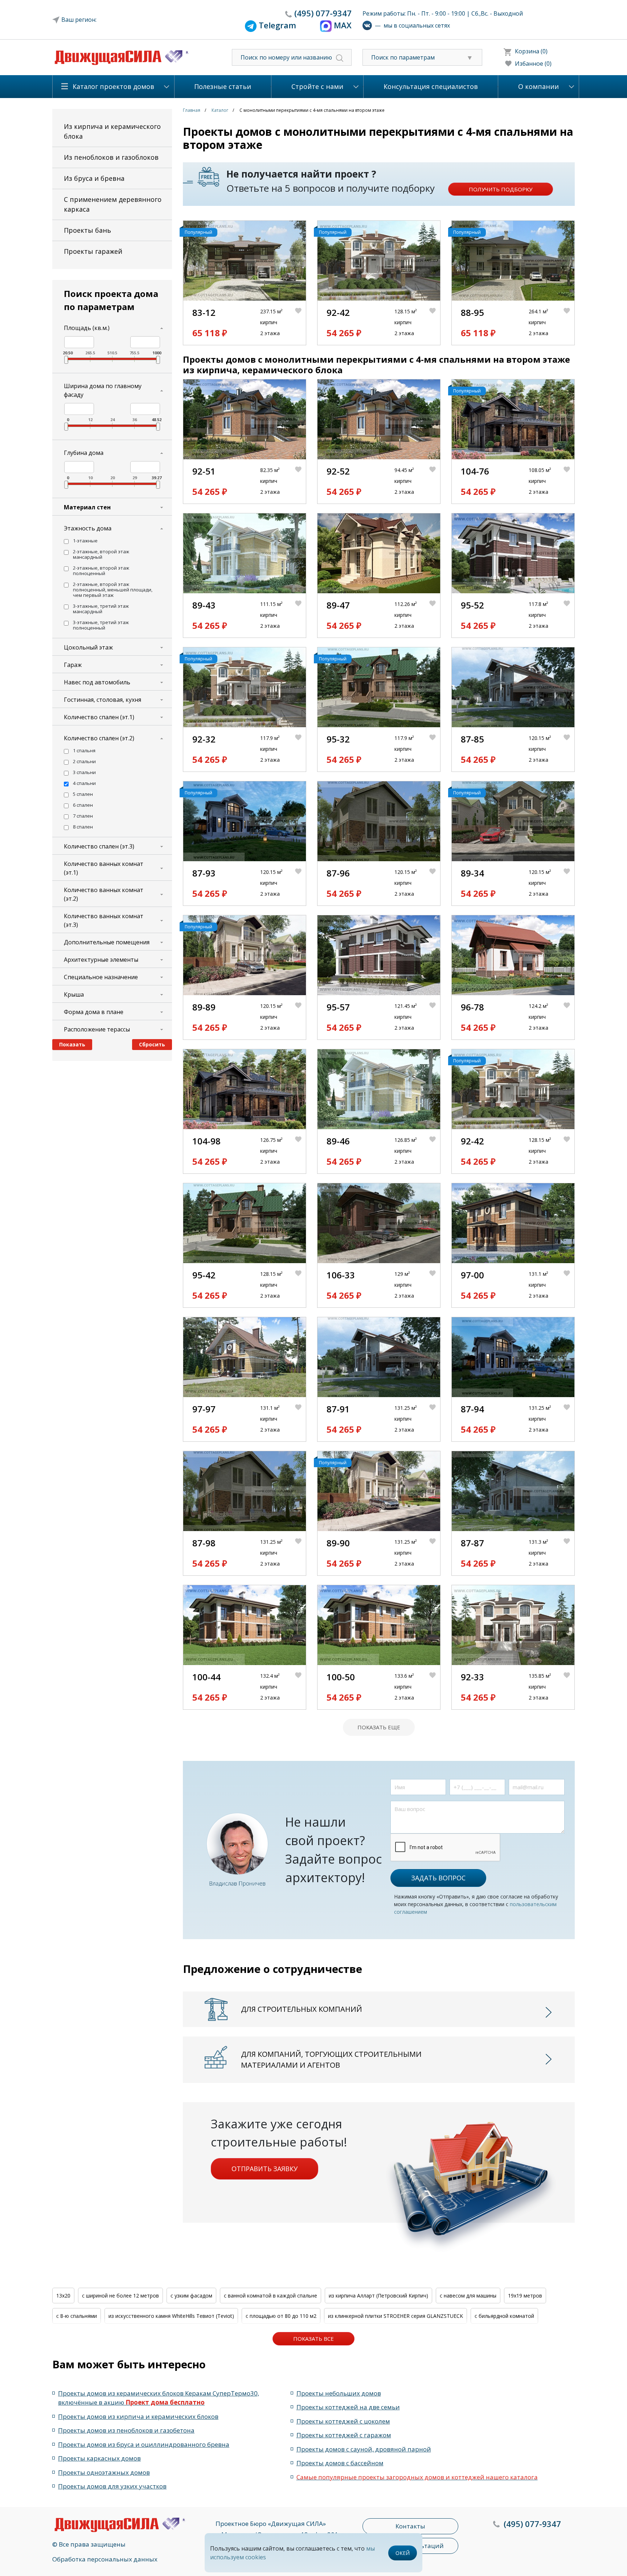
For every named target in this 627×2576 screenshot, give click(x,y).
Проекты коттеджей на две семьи (348, 2407)
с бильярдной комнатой (504, 2316)
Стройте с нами (317, 86)
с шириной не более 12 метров (120, 2296)
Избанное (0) (533, 64)
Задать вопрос (438, 1878)
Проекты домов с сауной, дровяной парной (364, 2449)
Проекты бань (87, 230)
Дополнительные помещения (107, 942)
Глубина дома (84, 453)
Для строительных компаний (302, 2009)
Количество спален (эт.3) (99, 846)
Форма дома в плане (94, 1012)
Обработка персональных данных (105, 2559)
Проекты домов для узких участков (112, 2486)
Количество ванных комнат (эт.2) (104, 894)
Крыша (74, 994)
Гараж (73, 665)
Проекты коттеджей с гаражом (344, 2435)
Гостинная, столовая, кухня (103, 700)
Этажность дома (88, 528)
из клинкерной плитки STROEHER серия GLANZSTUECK (396, 2316)
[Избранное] (300, 323)
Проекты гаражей (93, 251)
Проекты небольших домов (339, 2393)
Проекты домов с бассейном (340, 2463)
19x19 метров (525, 2296)
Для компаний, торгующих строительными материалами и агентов (331, 2060)
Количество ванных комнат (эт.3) (104, 920)
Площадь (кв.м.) (87, 328)
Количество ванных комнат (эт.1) (104, 868)
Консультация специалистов (431, 86)
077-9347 (323, 13)
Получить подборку (501, 189)
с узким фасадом (191, 2296)
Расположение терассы (97, 1029)
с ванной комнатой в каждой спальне (271, 2296)
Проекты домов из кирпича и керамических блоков (138, 2416)
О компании (538, 86)
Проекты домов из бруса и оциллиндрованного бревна (144, 2444)
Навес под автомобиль (97, 682)
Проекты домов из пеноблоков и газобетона (126, 2430)
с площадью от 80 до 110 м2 (281, 2316)
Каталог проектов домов (113, 86)
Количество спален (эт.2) (99, 738)
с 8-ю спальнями (77, 2316)
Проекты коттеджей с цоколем (343, 2421)
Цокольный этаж (88, 647)
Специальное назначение (101, 977)
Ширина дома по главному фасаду (103, 390)
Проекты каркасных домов (99, 2458)
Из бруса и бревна (94, 178)
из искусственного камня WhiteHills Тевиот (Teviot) (171, 2316)
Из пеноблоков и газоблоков (111, 157)
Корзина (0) (531, 51)
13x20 (63, 2296)
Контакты (410, 2526)
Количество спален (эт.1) (99, 717)
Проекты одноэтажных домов (104, 2472)
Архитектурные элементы (101, 960)
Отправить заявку (265, 2169)
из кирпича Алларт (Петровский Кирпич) (378, 2296)
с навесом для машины (468, 2296)
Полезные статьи (223, 86)
